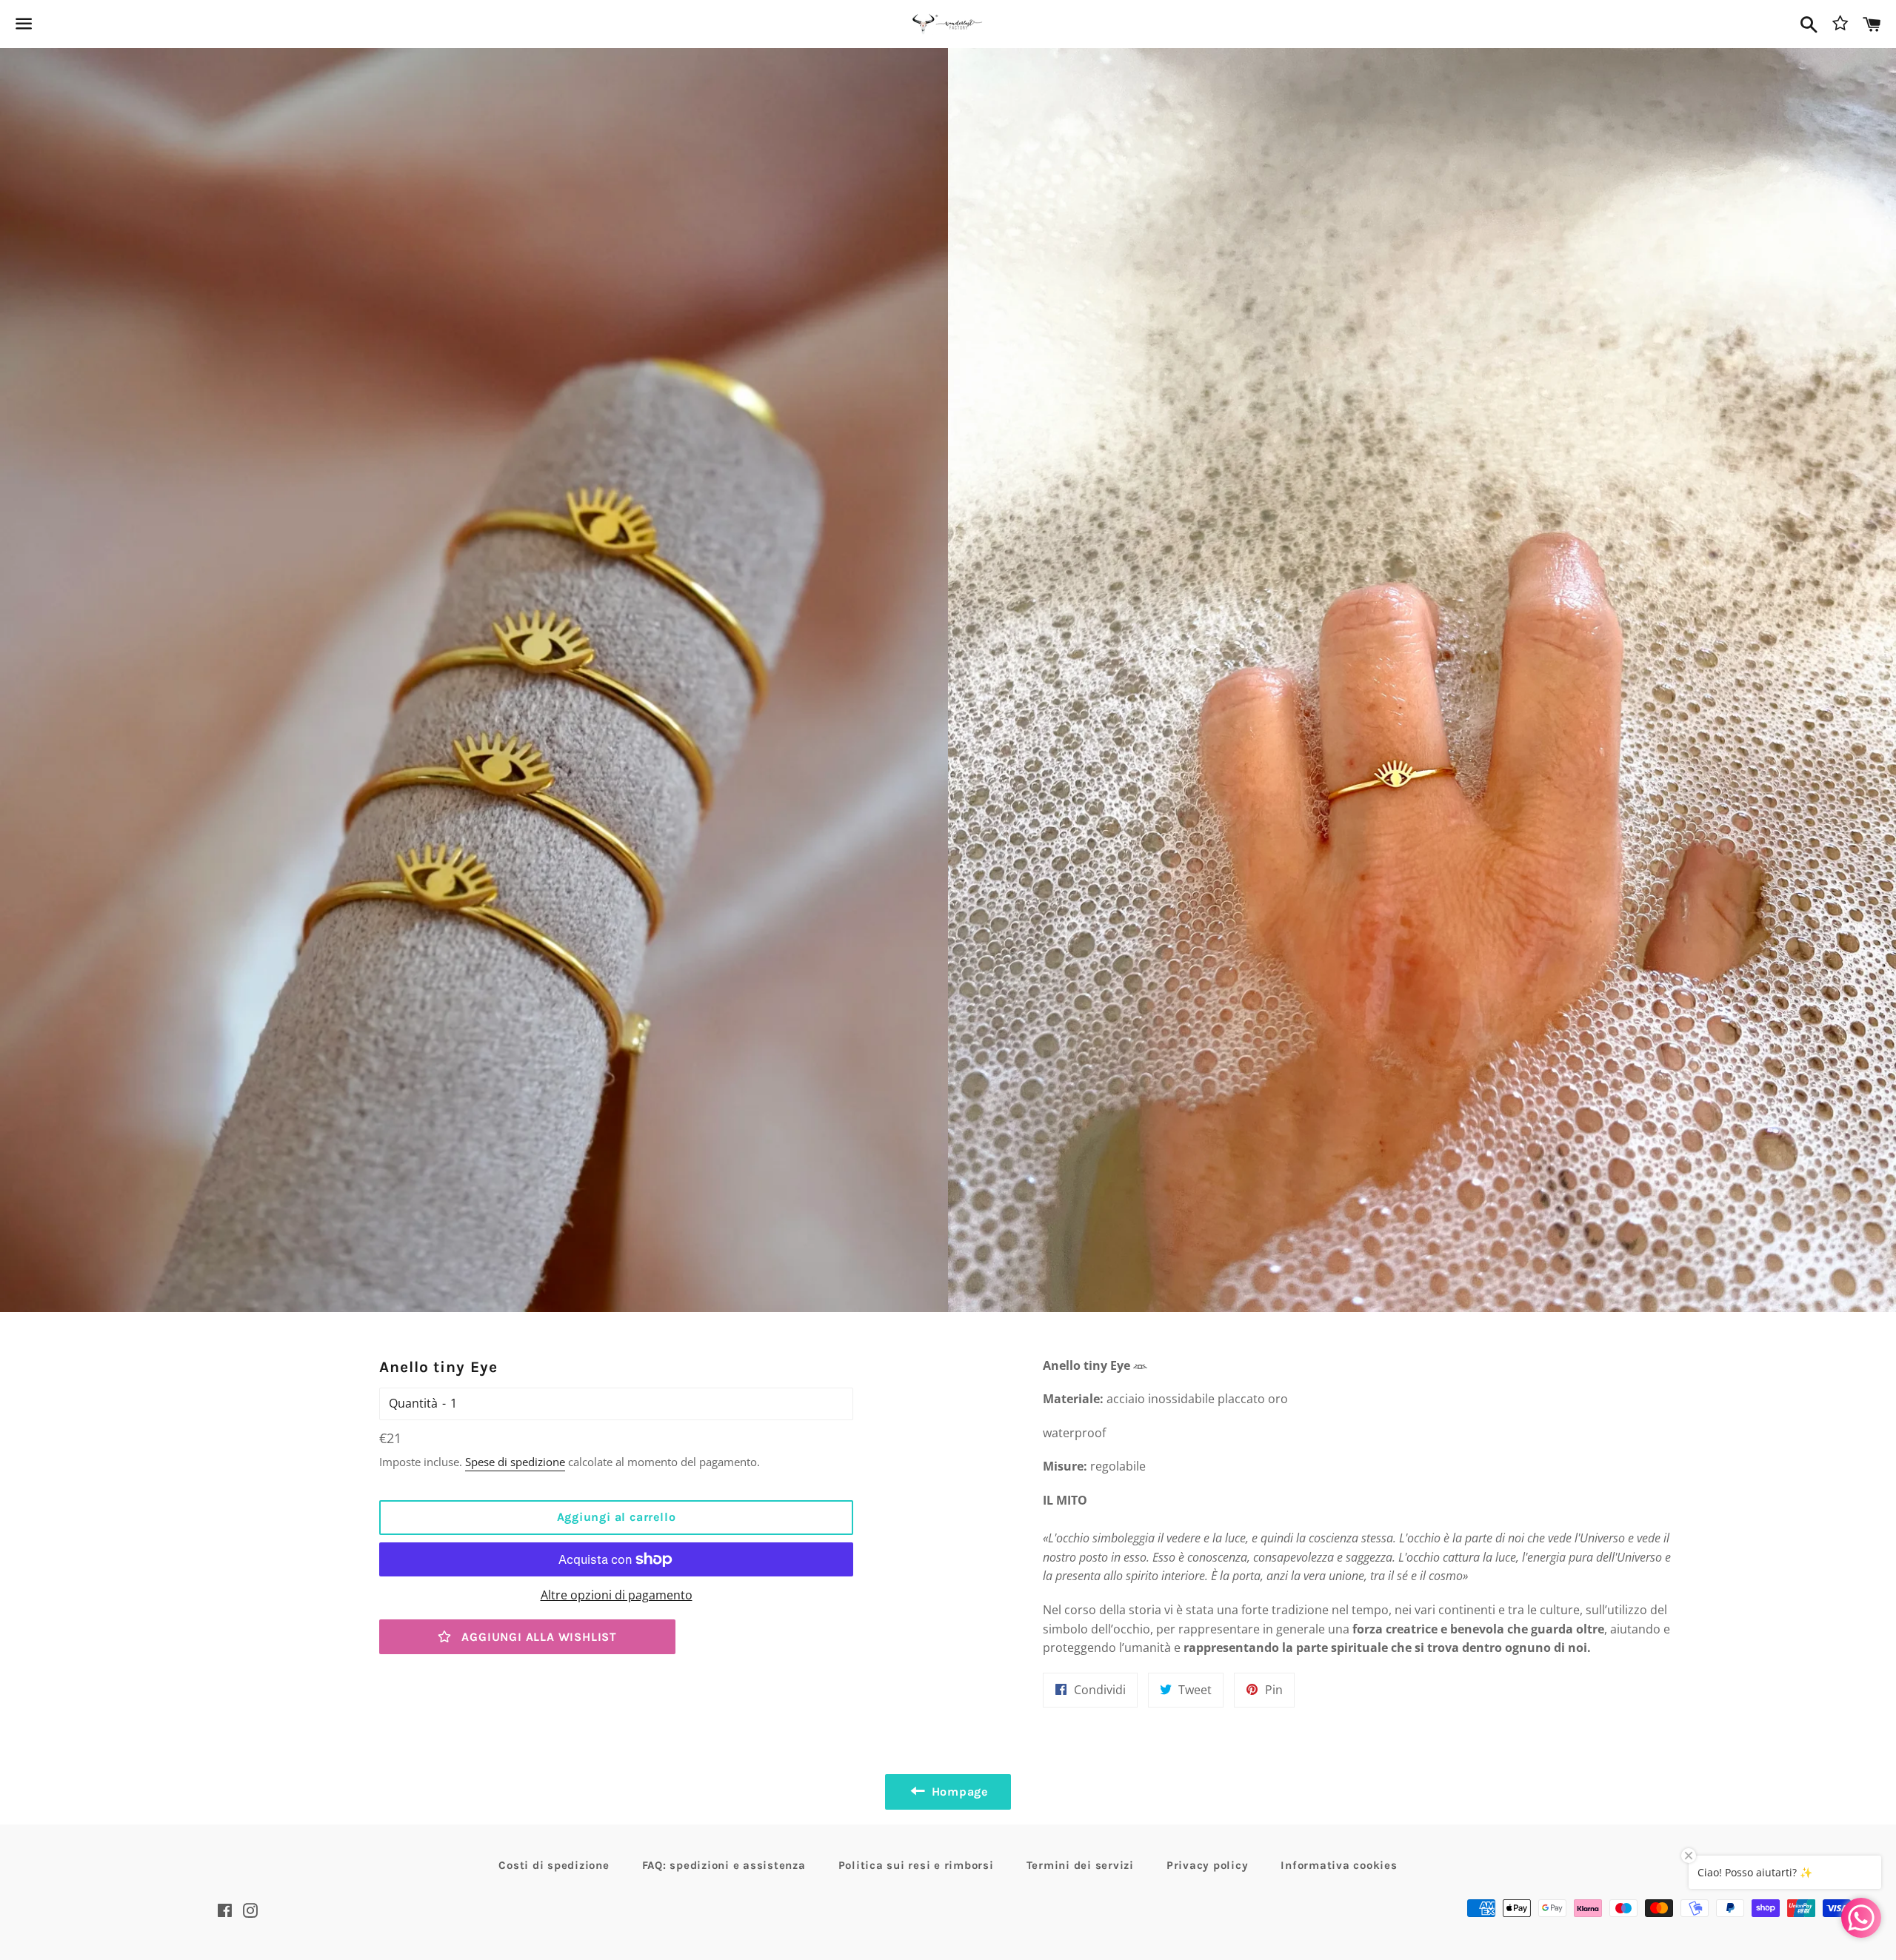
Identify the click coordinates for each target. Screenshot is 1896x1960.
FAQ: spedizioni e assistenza (724, 1865)
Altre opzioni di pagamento (617, 1595)
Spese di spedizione (515, 1462)
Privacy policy (1208, 1865)
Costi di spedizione (554, 1865)
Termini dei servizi (1080, 1865)
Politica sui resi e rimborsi (916, 1865)
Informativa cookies (1339, 1865)
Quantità (413, 1403)
